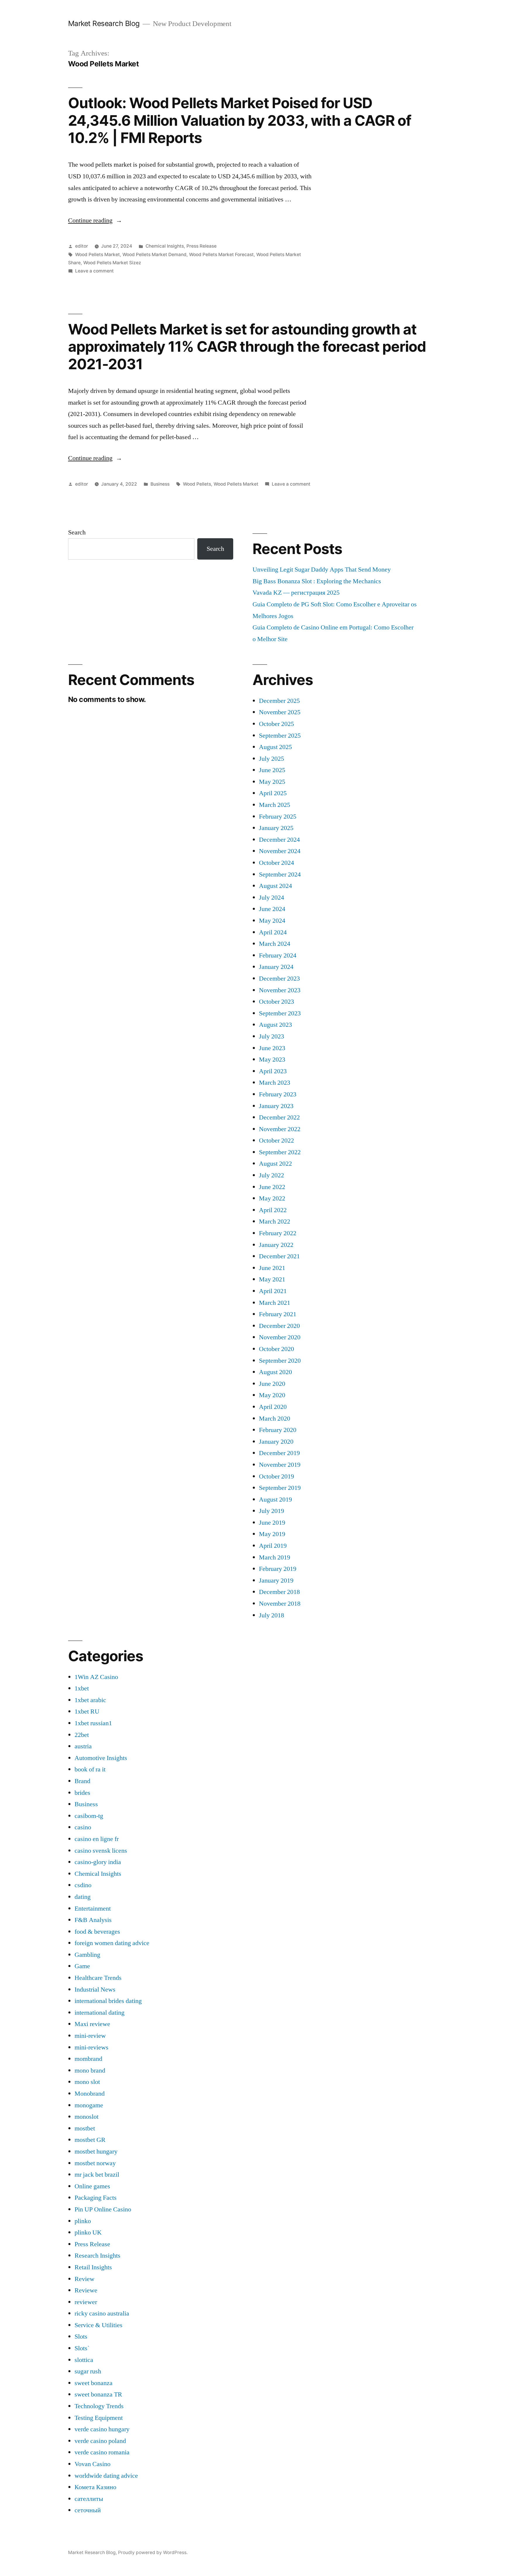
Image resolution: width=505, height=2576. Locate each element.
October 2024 (276, 863)
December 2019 (279, 1453)
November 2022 (280, 1129)
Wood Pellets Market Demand (154, 255)
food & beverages (97, 1932)
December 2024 (279, 840)
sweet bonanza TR (98, 2394)
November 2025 (280, 712)
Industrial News (95, 1990)
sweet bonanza (94, 2383)
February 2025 (278, 817)
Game (82, 1966)
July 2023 (271, 1036)
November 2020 (280, 1337)
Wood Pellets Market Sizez (112, 263)
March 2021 (275, 1303)
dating (83, 1897)
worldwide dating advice (106, 2476)
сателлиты (89, 2499)
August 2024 (275, 886)
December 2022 (279, 1117)
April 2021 (273, 1291)
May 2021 (272, 1279)
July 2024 (271, 898)
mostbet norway (95, 2163)
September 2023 (280, 1013)
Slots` (82, 2348)
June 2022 (272, 1187)
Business (160, 484)
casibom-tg (89, 1816)
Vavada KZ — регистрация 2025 (296, 593)
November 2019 (280, 1465)
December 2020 (279, 1326)
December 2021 (279, 1256)
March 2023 (275, 1083)
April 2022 (273, 1210)
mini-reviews (91, 2047)
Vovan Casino (92, 2464)
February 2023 (278, 1094)
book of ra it (90, 1769)
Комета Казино (95, 2487)
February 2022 (278, 1233)
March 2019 (275, 1557)
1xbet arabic (90, 1700)
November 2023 (280, 990)
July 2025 (271, 759)
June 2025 (272, 770)
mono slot (87, 2082)
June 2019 (272, 1523)
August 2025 (275, 747)
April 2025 (273, 793)
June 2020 (272, 1384)
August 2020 (275, 1372)
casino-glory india (98, 1862)
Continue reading (95, 220)
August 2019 (275, 1500)
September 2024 (280, 874)
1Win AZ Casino (96, 1677)
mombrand (88, 2059)
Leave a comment (94, 271)
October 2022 (276, 1141)
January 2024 (276, 967)
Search (77, 532)
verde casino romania (102, 2452)
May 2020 (272, 1395)
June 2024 (272, 909)
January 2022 (276, 1245)
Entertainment (93, 1909)
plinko (83, 2221)
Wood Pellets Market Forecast (221, 255)
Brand (82, 1781)
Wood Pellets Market (97, 255)
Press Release (202, 246)
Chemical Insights (165, 246)
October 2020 (276, 1349)
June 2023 (272, 1048)
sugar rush (88, 2371)
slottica (84, 2360)
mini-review (90, 2036)
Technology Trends (99, 2406)
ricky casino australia (102, 2313)
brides (82, 1793)
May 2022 (272, 1198)
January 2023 (276, 1106)
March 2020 (275, 1419)
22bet (82, 1735)
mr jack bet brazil (97, 2175)
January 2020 (276, 1442)
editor (82, 246)
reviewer (86, 2302)
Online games (92, 2186)
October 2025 (276, 724)
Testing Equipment (99, 2418)
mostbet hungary (96, 2151)
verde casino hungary (102, 2429)
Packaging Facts (96, 2198)
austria (83, 1746)
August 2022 (275, 1164)
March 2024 (275, 944)
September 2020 (280, 1361)
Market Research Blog (104, 23)
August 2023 (275, 1025)
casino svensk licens (101, 1851)
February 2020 (278, 1430)
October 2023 (276, 1002)
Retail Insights (93, 2267)
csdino (83, 1885)
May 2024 (272, 921)
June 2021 (272, 1268)
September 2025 (280, 736)
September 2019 (280, 1488)
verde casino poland (100, 2441)
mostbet (85, 2128)
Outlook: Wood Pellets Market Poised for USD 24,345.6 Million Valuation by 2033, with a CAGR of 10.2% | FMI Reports (240, 120)
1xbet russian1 (93, 1723)
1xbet (82, 1688)
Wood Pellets (197, 484)
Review (84, 2279)
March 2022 (275, 1221)
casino (83, 1827)
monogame (89, 2105)
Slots (81, 2337)
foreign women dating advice (112, 1943)
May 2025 (272, 782)
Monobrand (90, 2094)
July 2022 (271, 1175)
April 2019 (273, 1546)
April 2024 (273, 932)
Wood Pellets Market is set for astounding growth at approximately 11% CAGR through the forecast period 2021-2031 (247, 347)
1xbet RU (87, 1711)
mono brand (90, 2071)
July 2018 (271, 1615)
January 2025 (276, 828)
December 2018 (279, 1592)
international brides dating (108, 2001)
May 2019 (272, 1534)
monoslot (87, 2117)
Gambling (87, 1955)
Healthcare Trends (98, 1978)
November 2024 (280, 851)
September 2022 (280, 1152)
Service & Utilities (98, 2325)
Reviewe (86, 2290)
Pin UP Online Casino (103, 2209)
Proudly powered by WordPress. (153, 2552)
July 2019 (271, 1511)
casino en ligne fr (97, 1839)
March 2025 (275, 805)
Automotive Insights (101, 1758)
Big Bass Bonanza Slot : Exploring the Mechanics (317, 581)
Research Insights (97, 2256)
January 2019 (276, 1581)
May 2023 (272, 1060)
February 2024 (278, 955)
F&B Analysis (93, 1920)
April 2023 (273, 1071)
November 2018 (280, 1604)
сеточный (88, 2510)
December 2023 (279, 979)
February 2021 (278, 1314)
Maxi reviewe (92, 2024)
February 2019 (278, 1569)
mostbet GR (90, 2140)
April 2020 (273, 1407)
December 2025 (279, 701)
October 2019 (276, 1476)
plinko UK (88, 2232)
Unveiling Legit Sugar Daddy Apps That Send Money (322, 570)
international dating (100, 2013)
